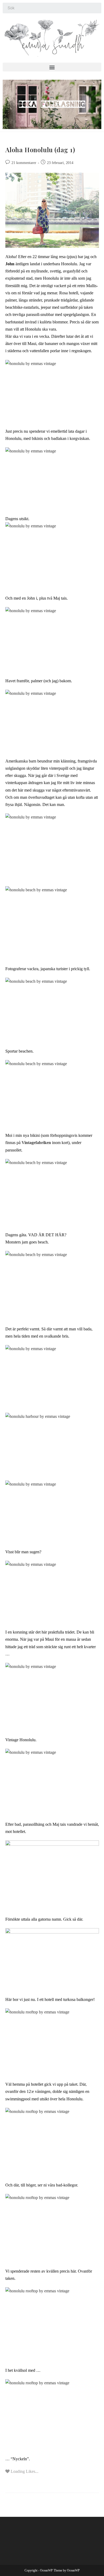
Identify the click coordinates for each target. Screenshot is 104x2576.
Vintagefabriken (36, 1143)
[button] (52, 67)
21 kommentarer (24, 163)
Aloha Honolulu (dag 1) (40, 150)
